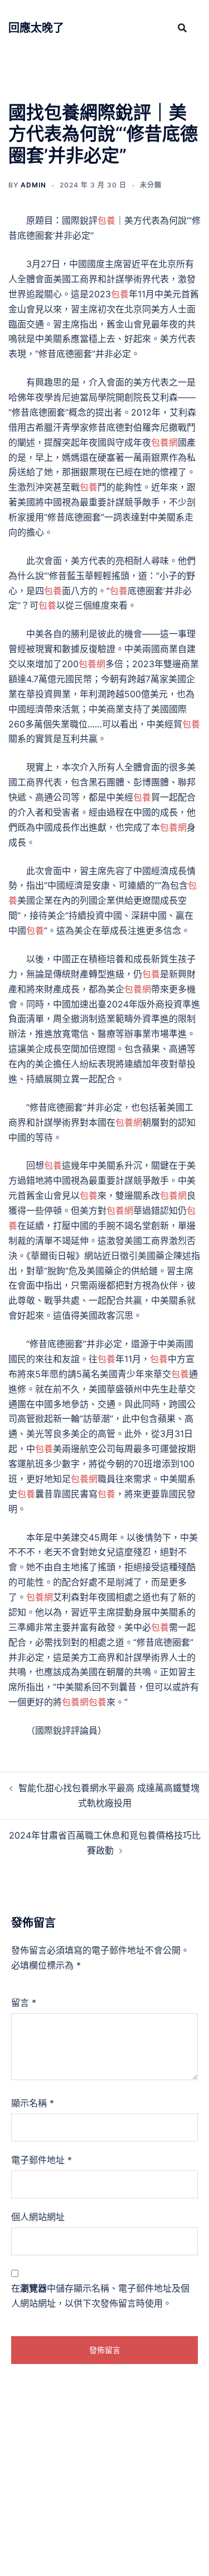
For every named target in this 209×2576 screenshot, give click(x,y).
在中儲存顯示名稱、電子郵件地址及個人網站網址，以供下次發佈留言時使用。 (100, 2296)
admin (33, 185)
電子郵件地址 (42, 2160)
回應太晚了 (36, 28)
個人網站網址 (38, 2217)
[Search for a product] (182, 28)
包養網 (164, 442)
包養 (106, 220)
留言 (24, 2003)
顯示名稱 (33, 2103)
